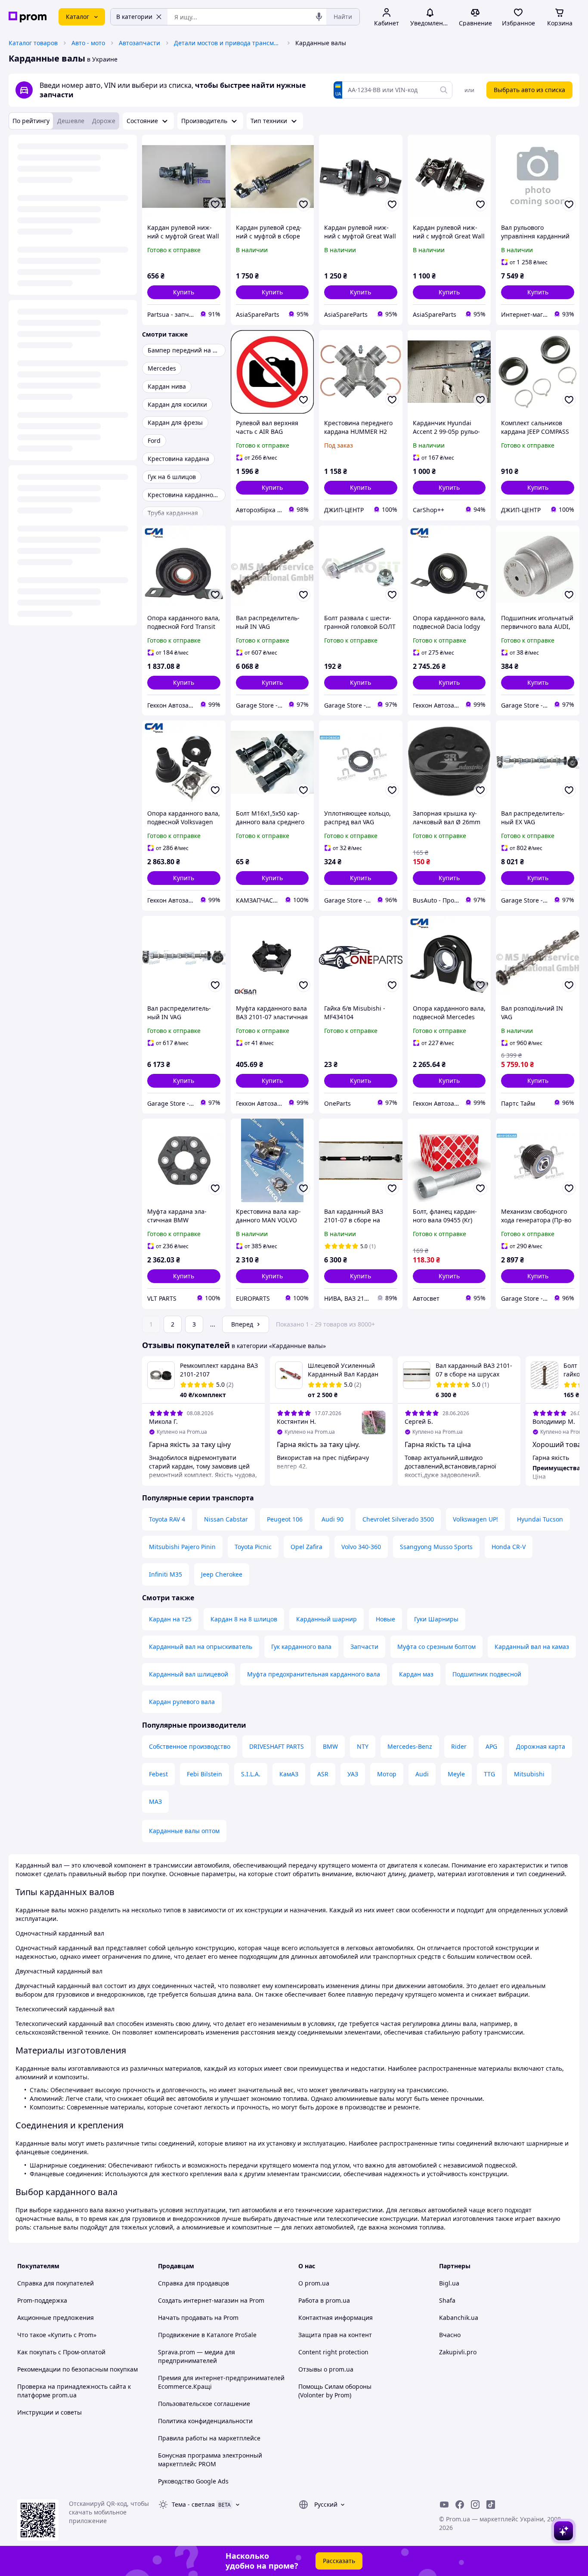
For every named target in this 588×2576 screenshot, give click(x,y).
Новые (385, 1619)
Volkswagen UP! (475, 1519)
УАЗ (353, 1774)
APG (491, 1746)
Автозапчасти (139, 43)
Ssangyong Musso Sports (436, 1547)
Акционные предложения (56, 2318)
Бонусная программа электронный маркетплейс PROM (210, 2460)
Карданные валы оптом (184, 1831)
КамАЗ (289, 1774)
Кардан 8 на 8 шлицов (244, 1619)
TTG (489, 1774)
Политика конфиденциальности (205, 2421)
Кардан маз (416, 1674)
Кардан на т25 (170, 1619)
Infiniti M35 (166, 1574)
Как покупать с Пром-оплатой (61, 2352)
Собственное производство (190, 1746)
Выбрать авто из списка (529, 90)
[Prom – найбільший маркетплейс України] (28, 17)
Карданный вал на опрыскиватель (201, 1647)
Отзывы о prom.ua (326, 2369)
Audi (422, 1774)
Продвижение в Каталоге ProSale (207, 2335)
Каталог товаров (33, 43)
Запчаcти (364, 1647)
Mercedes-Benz (410, 1746)
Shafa (447, 2300)
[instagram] (475, 2505)
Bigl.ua (449, 2283)
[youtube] (444, 2505)
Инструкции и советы (50, 2412)
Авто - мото (88, 43)
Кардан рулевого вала (182, 1702)
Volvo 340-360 (361, 1547)
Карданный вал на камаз (532, 1647)
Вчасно (450, 2335)
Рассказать (339, 2561)
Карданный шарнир (326, 1619)
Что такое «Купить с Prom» (57, 2335)
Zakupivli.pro (458, 2352)
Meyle (456, 1774)
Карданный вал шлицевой (189, 1674)
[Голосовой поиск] (319, 17)
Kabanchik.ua (459, 2318)
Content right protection (333, 2352)
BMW (330, 1746)
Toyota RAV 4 (167, 1519)
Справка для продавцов (193, 2283)
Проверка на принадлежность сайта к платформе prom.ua (74, 2391)
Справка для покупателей (56, 2283)
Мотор (387, 1774)
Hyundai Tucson (540, 1519)
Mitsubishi (529, 1774)
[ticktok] (491, 2505)
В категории (134, 17)
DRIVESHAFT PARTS (277, 1746)
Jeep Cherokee (222, 1574)
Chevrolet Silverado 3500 (398, 1519)
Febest (158, 1774)
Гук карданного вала (301, 1647)
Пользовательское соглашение (204, 2404)
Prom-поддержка (42, 2300)
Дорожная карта (541, 1746)
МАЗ (155, 1801)
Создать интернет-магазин (198, 2300)
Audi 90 (333, 1519)
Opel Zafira (306, 1547)
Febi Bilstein (204, 1774)
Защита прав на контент (335, 2335)
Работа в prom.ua (324, 2300)
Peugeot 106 (285, 1519)
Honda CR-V (509, 1547)
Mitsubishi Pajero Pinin (182, 1547)
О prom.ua (314, 2283)
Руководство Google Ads (193, 2481)
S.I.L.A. (251, 1774)
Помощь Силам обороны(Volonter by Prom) (335, 2391)
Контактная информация (336, 2318)
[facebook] (460, 2505)
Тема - (193, 2504)
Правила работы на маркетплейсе (209, 2438)
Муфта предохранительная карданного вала (314, 1674)
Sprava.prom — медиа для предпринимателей (197, 2356)
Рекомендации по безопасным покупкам (77, 2369)
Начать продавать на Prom (198, 2318)
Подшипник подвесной (487, 1674)
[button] (184, 292)
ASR (323, 1774)
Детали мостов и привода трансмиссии (228, 43)
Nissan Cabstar (226, 1519)
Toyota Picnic (253, 1547)
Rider (459, 1746)
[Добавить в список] (215, 204)
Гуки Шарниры (436, 1619)
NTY (363, 1746)
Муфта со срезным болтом (436, 1647)
